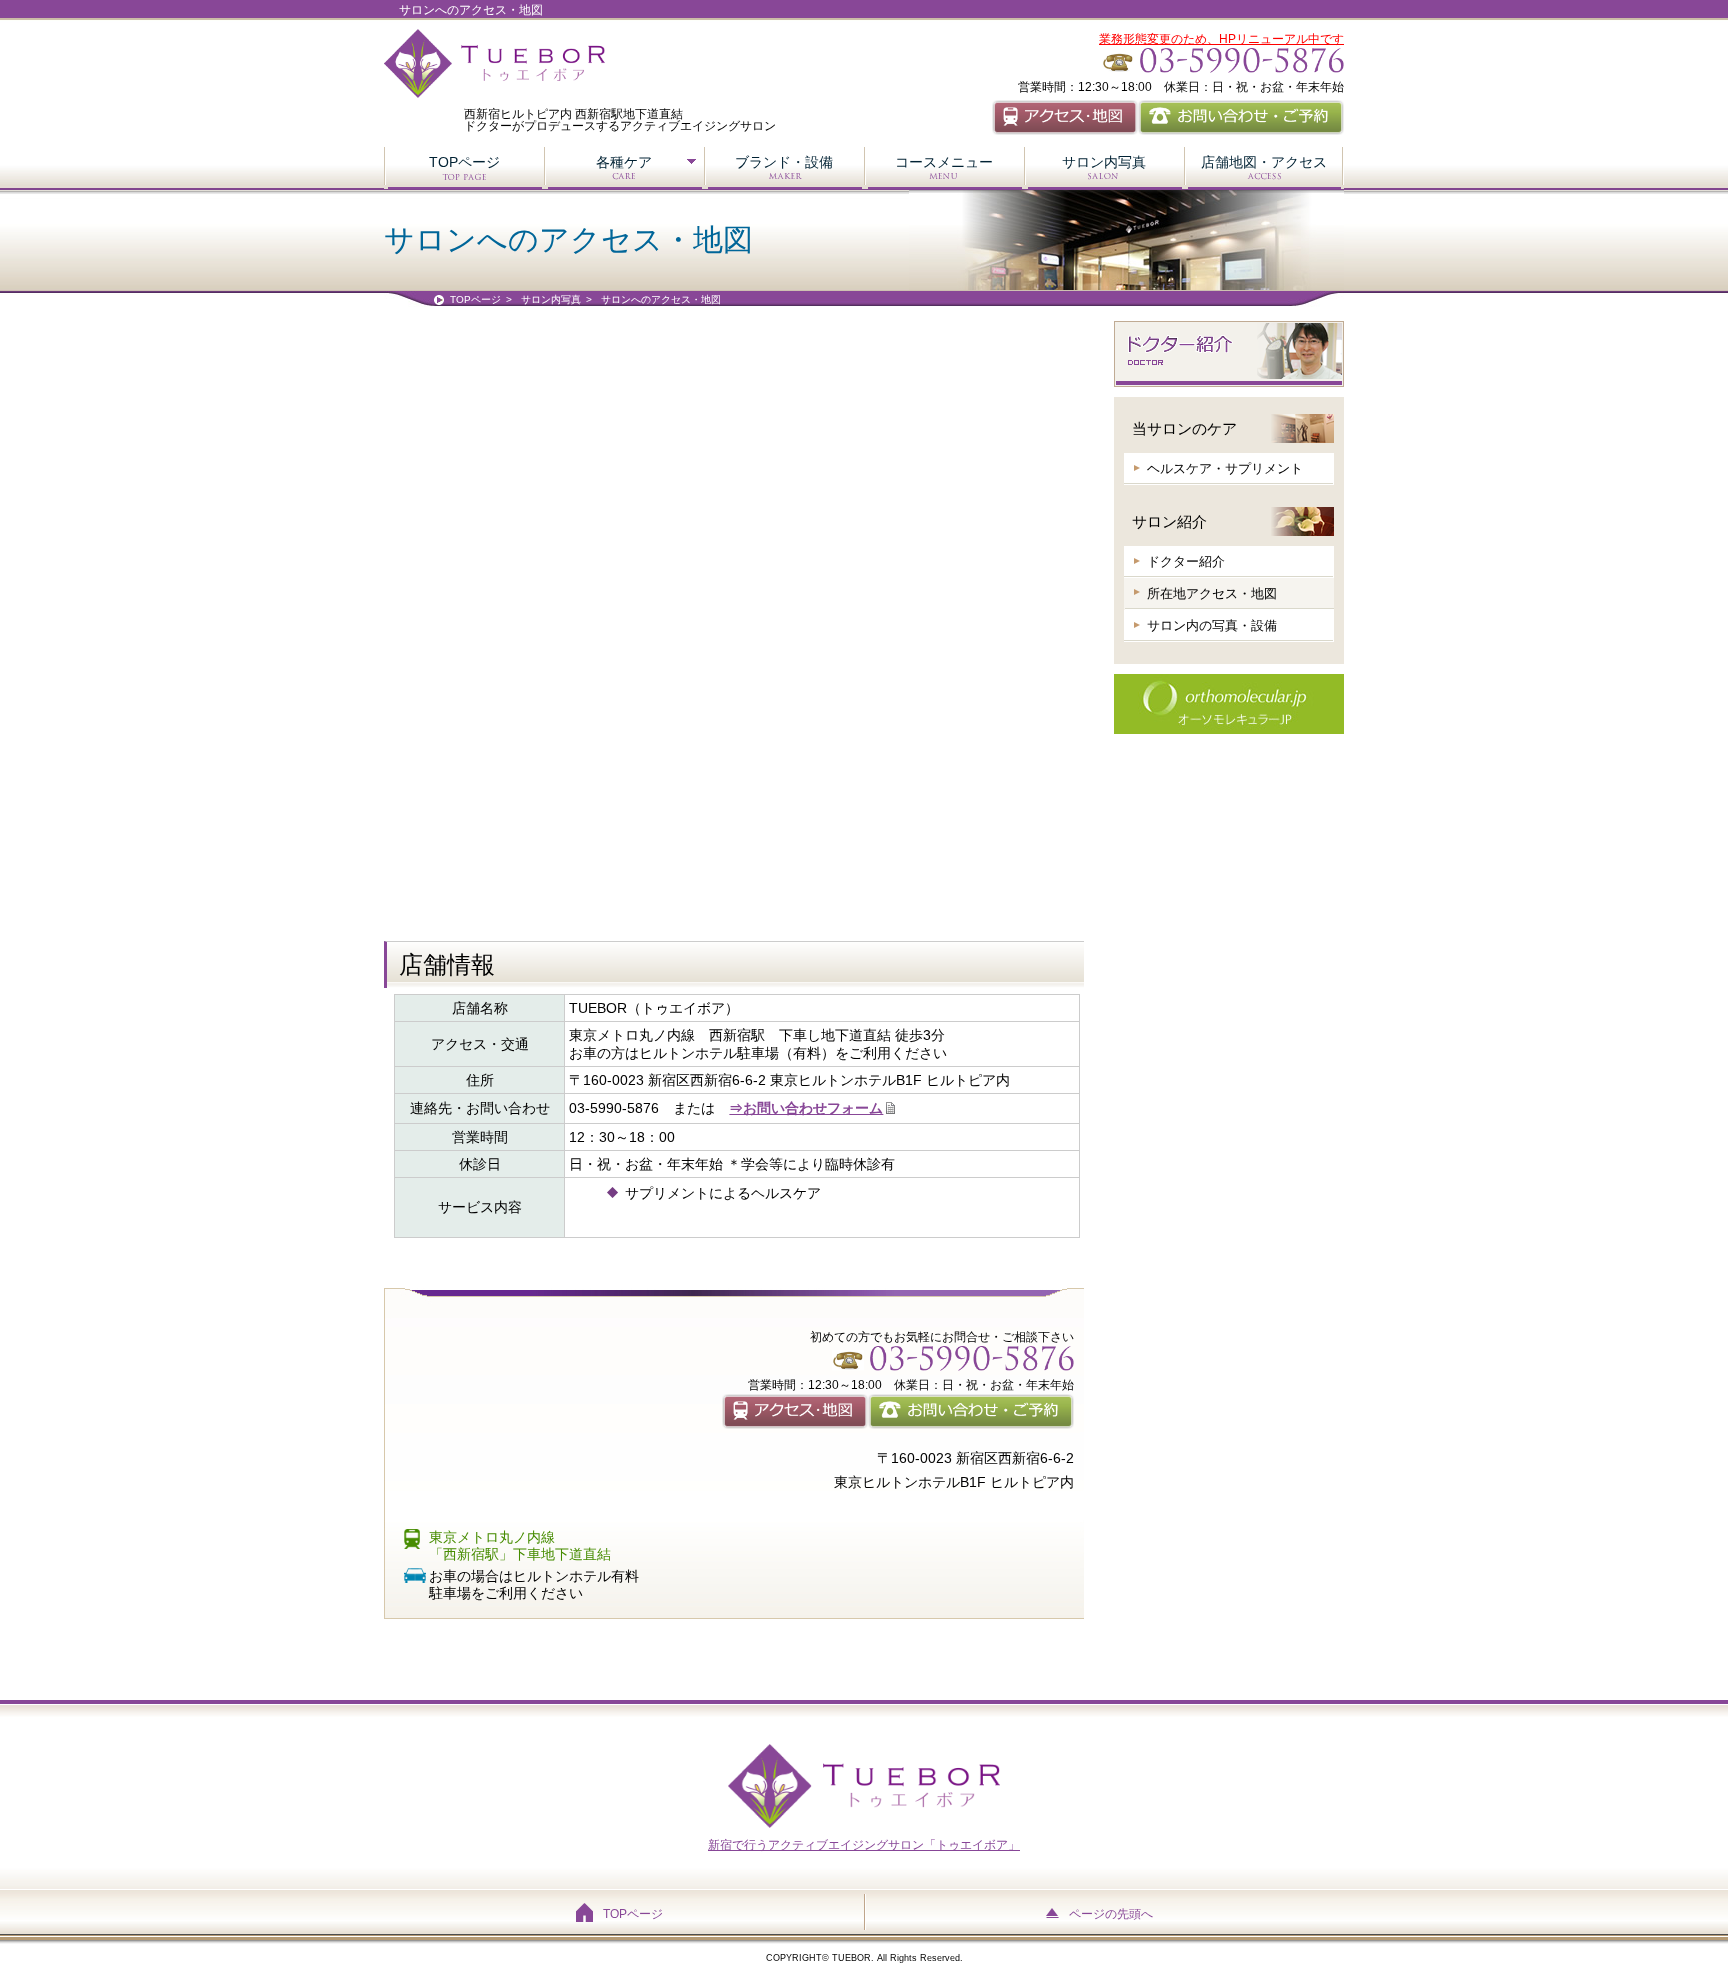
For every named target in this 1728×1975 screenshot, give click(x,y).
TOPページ (464, 162)
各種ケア (624, 162)
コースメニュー (944, 162)
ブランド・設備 (784, 162)
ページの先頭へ (1111, 1914)
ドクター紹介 (1186, 561)
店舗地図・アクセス (1264, 162)
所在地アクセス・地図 (1212, 593)
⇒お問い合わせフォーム (806, 1108)
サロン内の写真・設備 (1212, 625)
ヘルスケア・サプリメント (1225, 468)
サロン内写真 (1104, 162)
